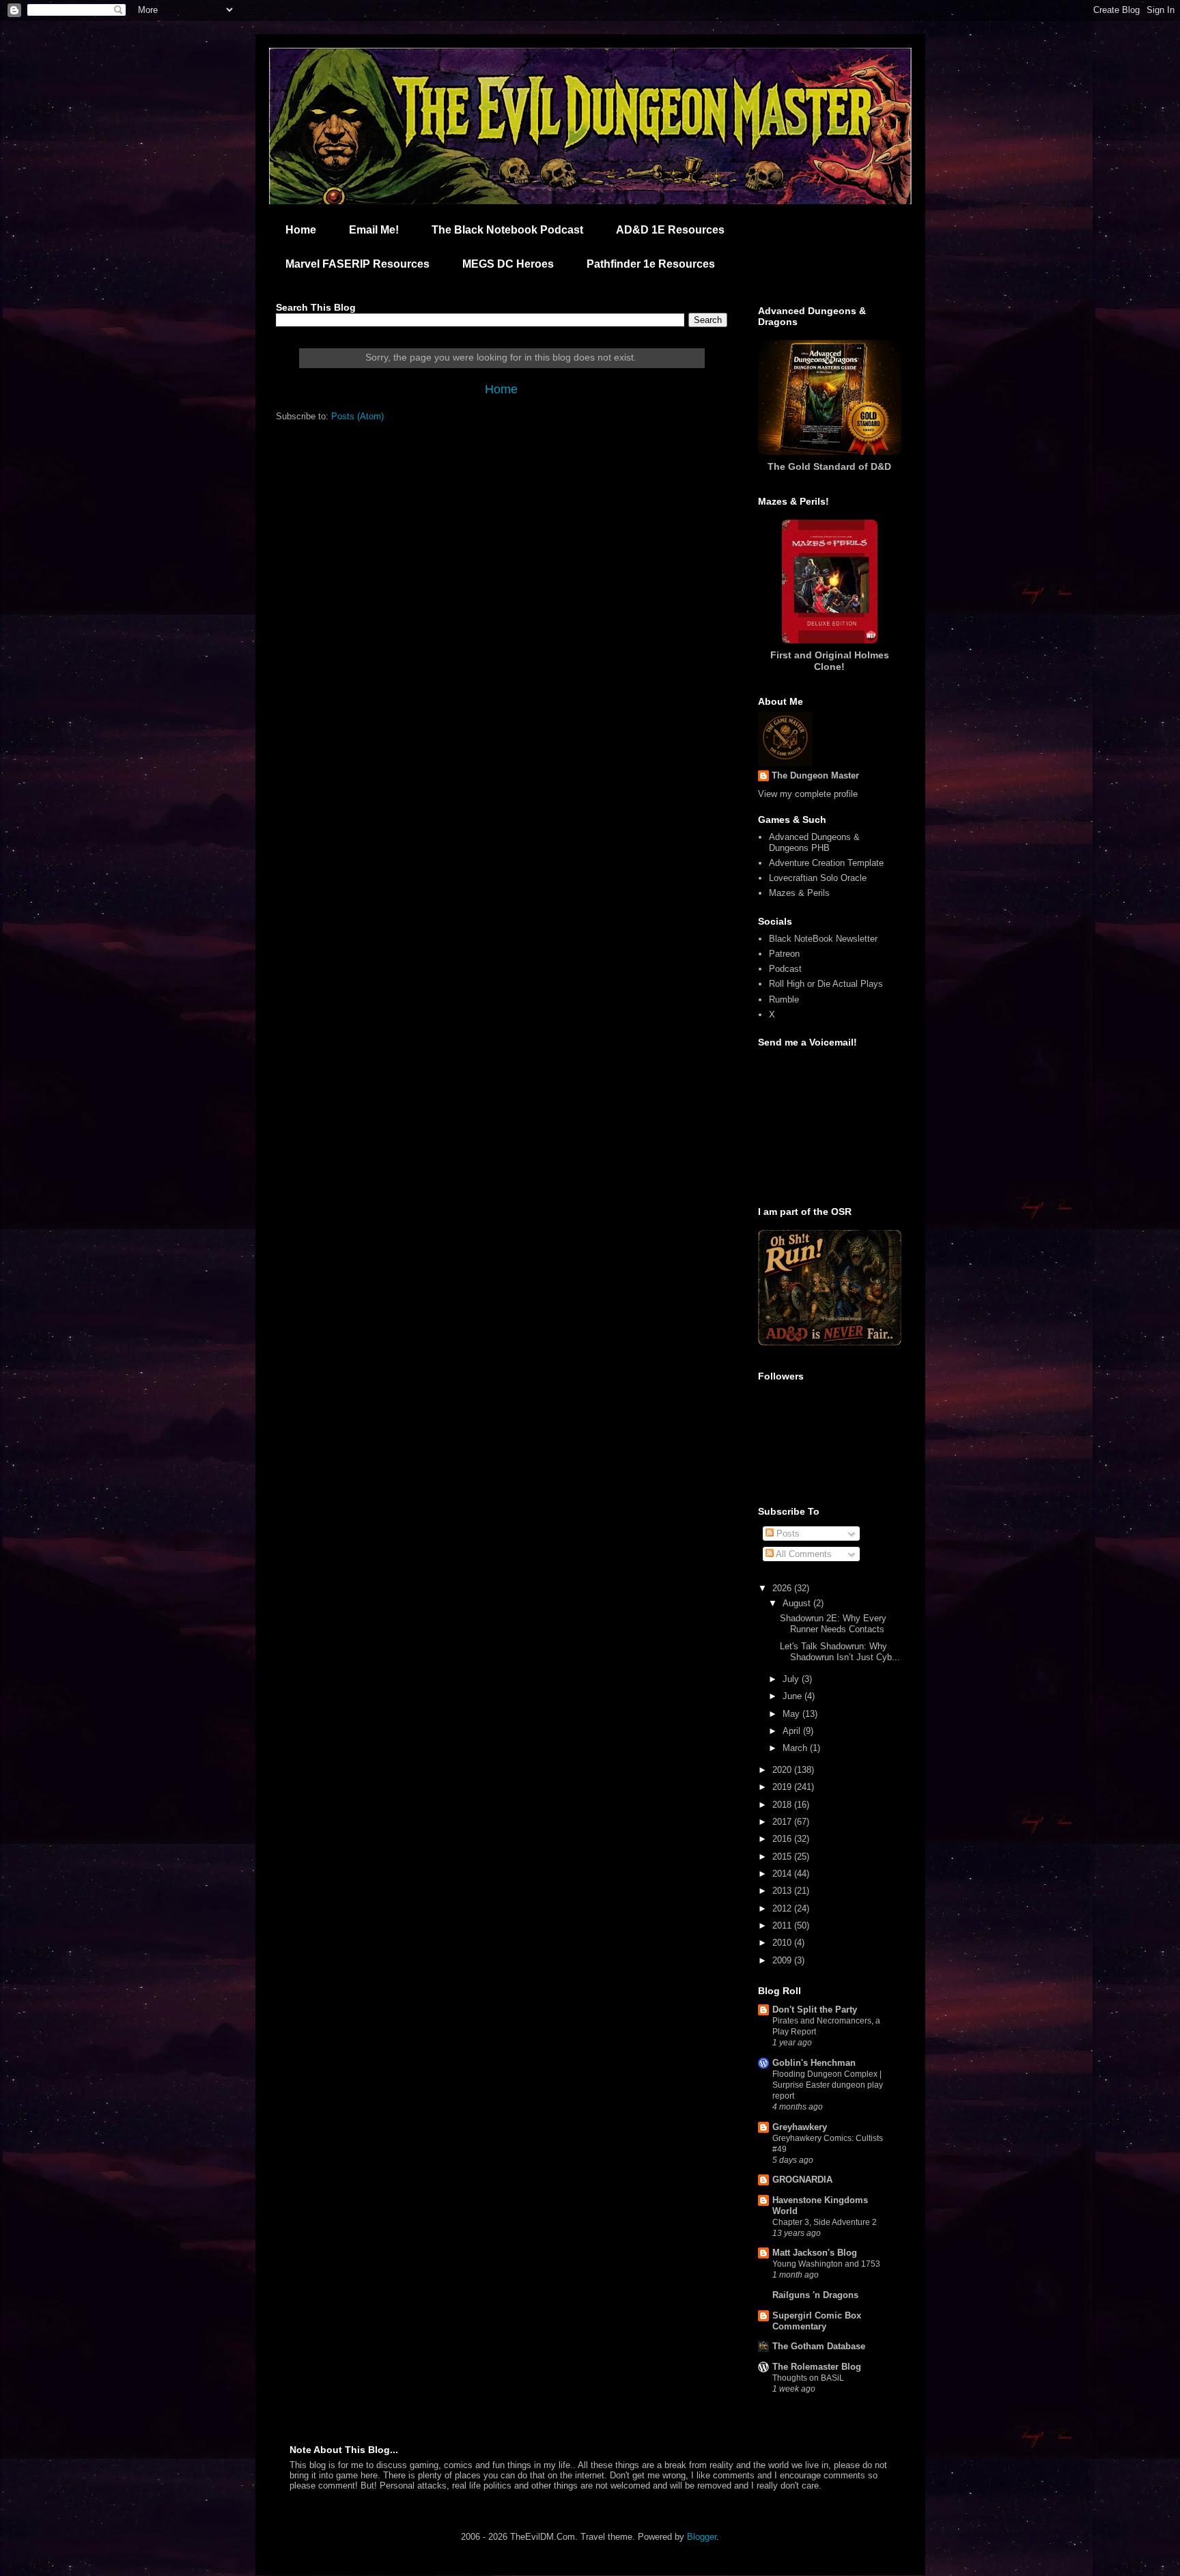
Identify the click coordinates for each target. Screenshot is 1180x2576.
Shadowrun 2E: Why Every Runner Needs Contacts (833, 1624)
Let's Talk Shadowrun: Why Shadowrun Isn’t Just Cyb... (840, 1652)
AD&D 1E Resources (670, 230)
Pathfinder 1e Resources (651, 264)
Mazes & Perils (799, 893)
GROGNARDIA (802, 2180)
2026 (783, 1588)
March (796, 1748)
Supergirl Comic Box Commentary (817, 2321)
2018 (783, 1805)
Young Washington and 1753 (826, 2264)
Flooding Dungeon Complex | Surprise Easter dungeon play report (828, 2085)
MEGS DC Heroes (508, 264)
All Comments (803, 1554)
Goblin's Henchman (814, 2063)
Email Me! (374, 230)
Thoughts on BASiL (808, 2378)
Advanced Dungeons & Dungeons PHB (814, 842)
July (792, 1679)
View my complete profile (808, 794)
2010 (783, 1943)
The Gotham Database (819, 2346)
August (798, 1603)
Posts (787, 1534)
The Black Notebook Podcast (507, 230)
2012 (783, 1908)
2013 (783, 1891)
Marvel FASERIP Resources (357, 264)
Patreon (784, 954)
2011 (783, 1926)
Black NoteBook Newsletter (823, 939)
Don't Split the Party (815, 2010)
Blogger (702, 2537)
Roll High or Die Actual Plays (826, 984)
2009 (783, 1960)
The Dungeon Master (815, 775)
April (793, 1731)
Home (301, 230)
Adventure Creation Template (826, 863)
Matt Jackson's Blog (815, 2253)
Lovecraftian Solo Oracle (818, 878)
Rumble (784, 999)
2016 (783, 1839)
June (793, 1696)
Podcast (785, 969)
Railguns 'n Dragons (815, 2295)
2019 (783, 1787)
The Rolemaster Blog (817, 2367)
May (792, 1714)
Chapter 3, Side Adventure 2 (825, 2222)
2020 (783, 1770)
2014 (783, 1874)
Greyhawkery (800, 2127)
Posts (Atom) (357, 416)
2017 (783, 1822)
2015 (783, 1857)
